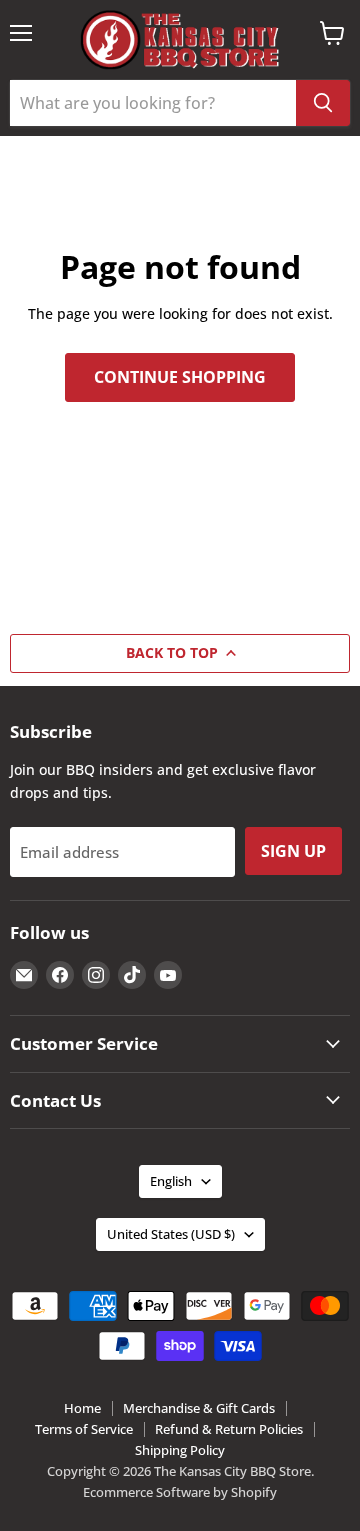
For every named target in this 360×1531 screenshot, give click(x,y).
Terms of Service (84, 1429)
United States (171, 1234)
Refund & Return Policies (229, 1429)
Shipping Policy (180, 1450)
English (171, 1181)
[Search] (323, 103)
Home (82, 1408)
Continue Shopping (180, 377)
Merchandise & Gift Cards (199, 1408)
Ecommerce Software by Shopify (180, 1492)
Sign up (293, 851)
